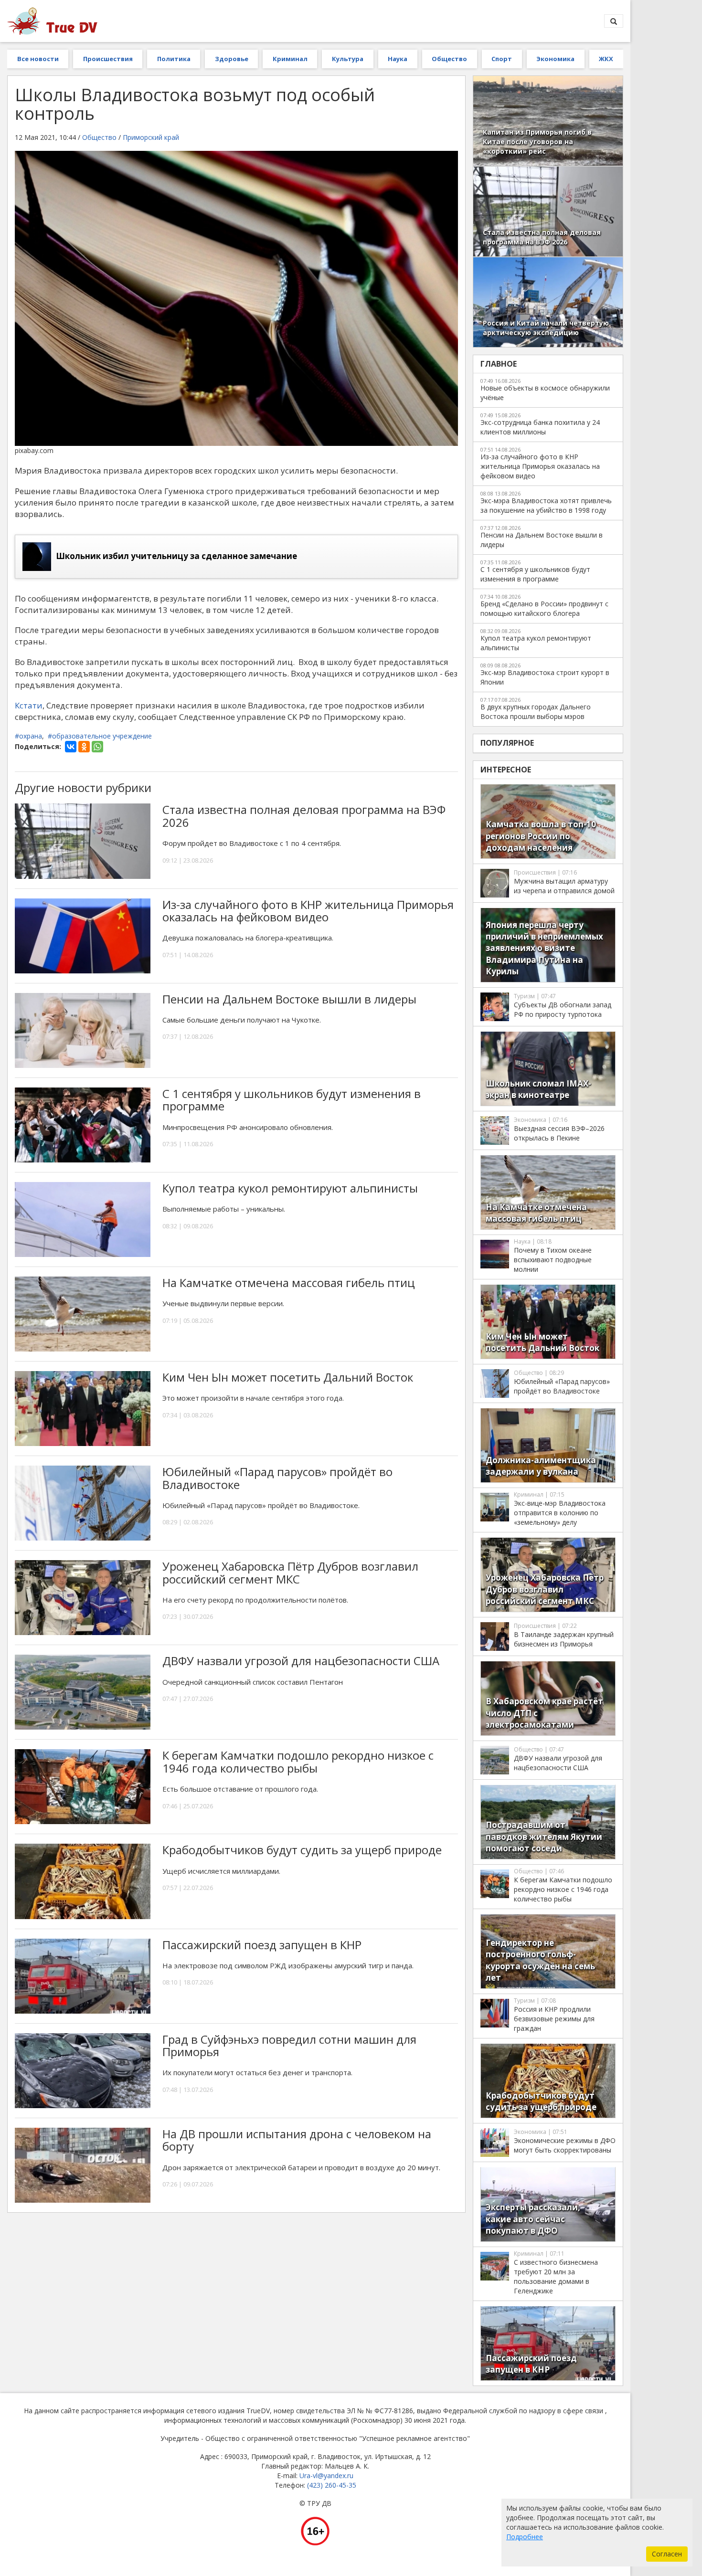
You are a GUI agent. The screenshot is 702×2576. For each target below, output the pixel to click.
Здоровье (232, 59)
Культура (348, 59)
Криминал (290, 59)
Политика (174, 59)
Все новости (38, 59)
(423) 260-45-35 (332, 2485)
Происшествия (108, 59)
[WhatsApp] (97, 747)
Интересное (506, 770)
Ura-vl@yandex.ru (326, 2476)
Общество (449, 59)
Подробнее (525, 2537)
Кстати (29, 705)
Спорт (502, 59)
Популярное (507, 743)
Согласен (667, 2554)
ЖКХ (606, 59)
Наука (398, 59)
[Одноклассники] (84, 747)
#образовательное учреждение (100, 736)
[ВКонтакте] (71, 747)
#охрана (28, 736)
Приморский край (151, 137)
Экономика (555, 59)
